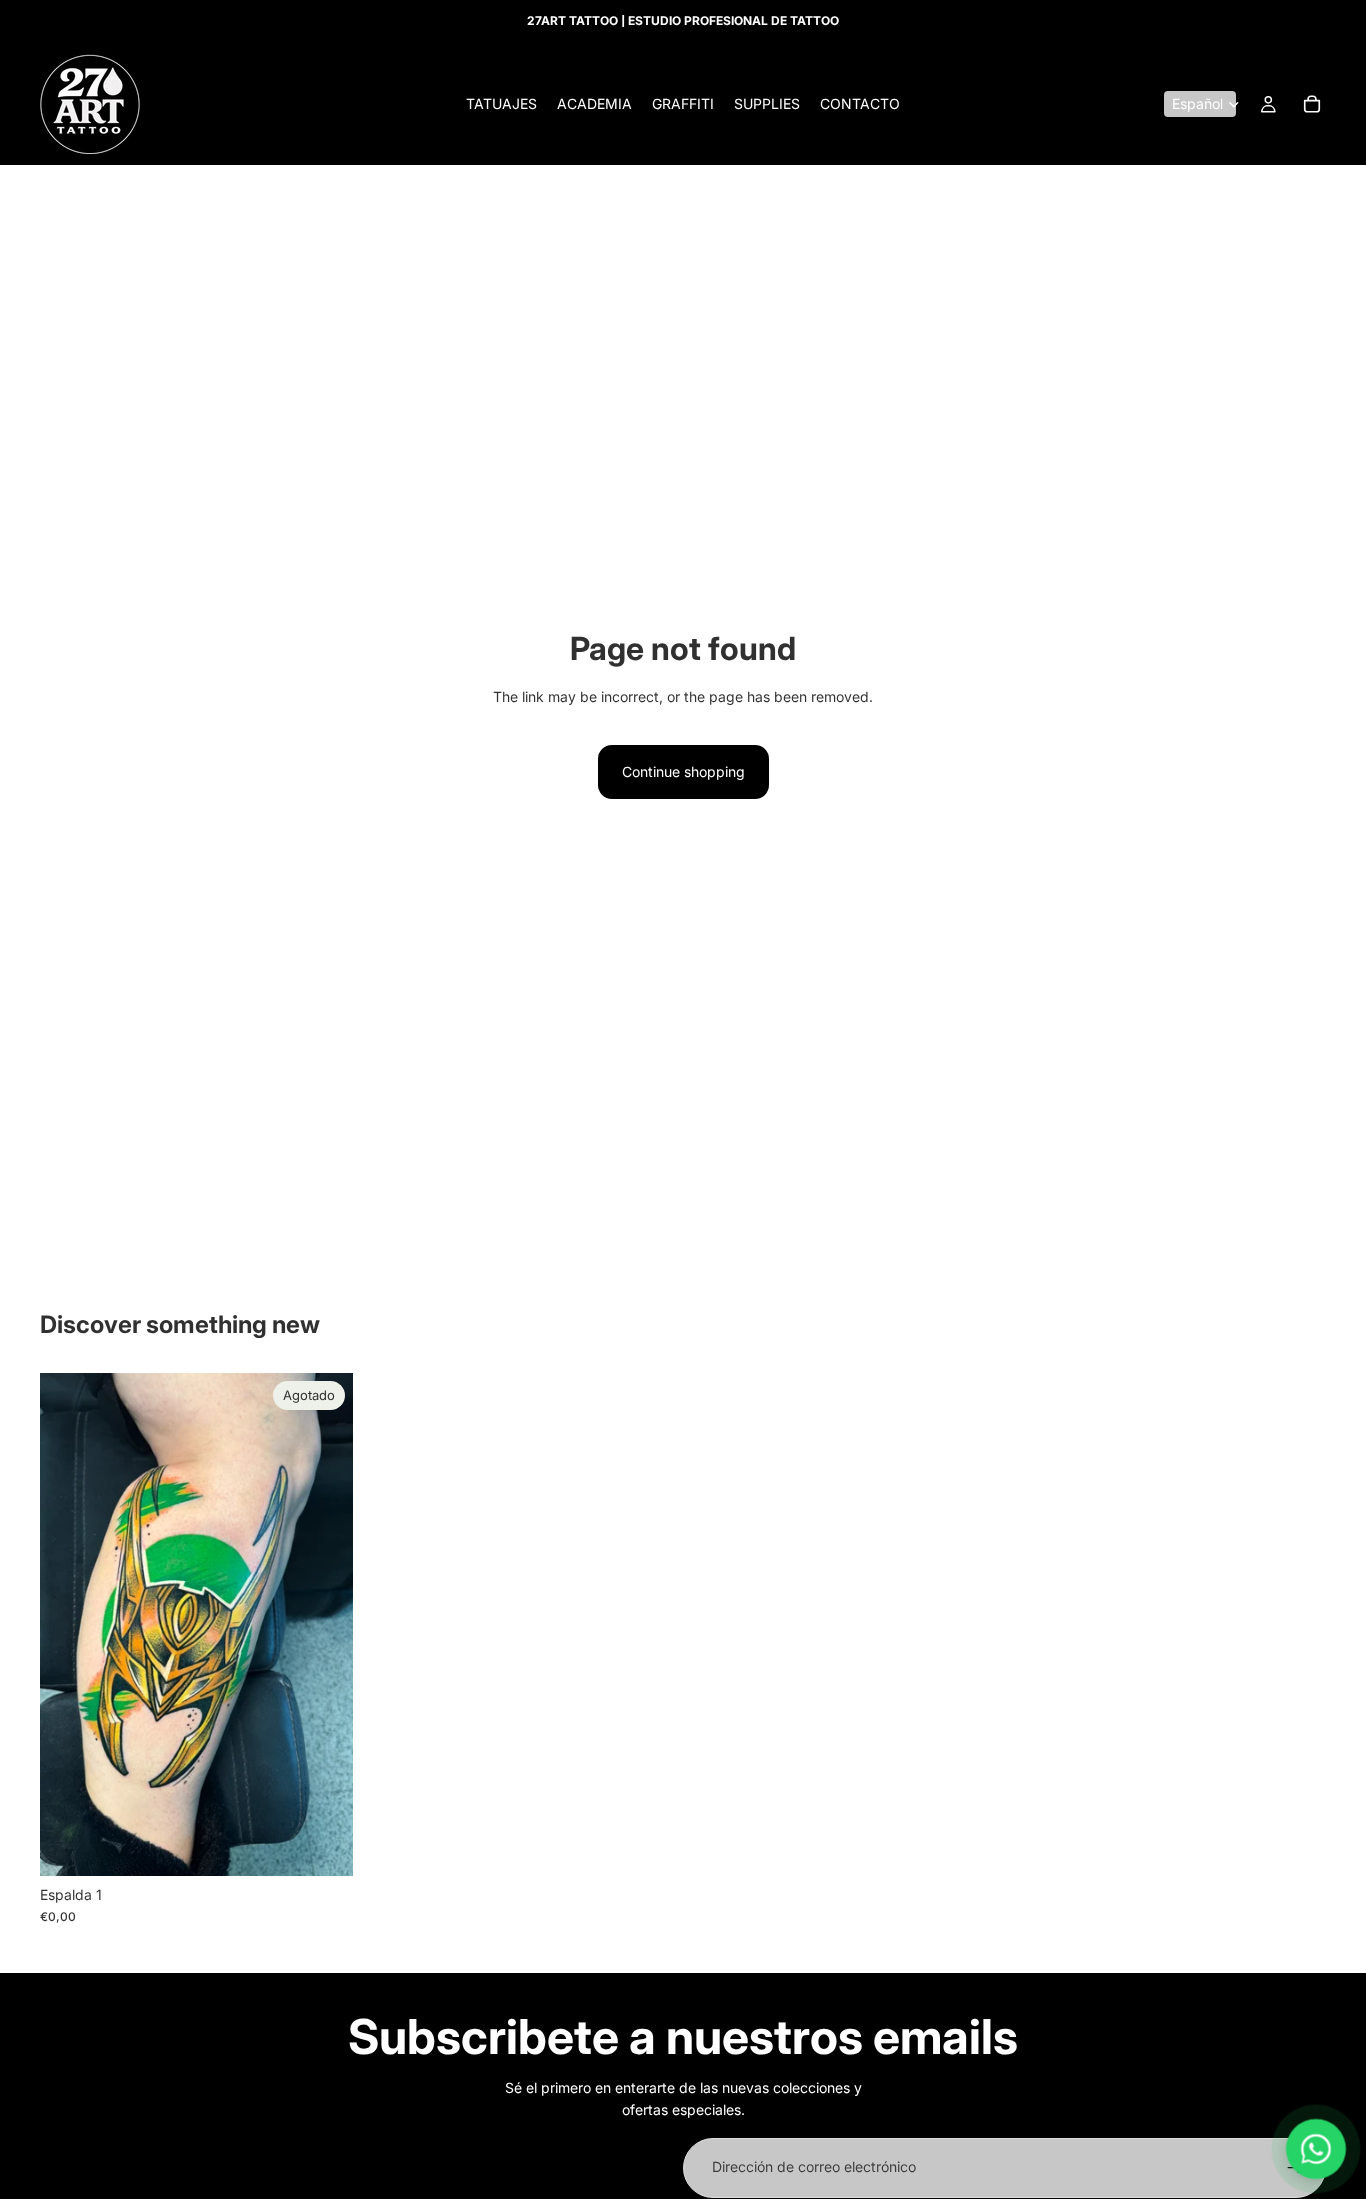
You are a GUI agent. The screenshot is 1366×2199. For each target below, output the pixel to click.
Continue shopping (683, 771)
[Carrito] (1312, 104)
